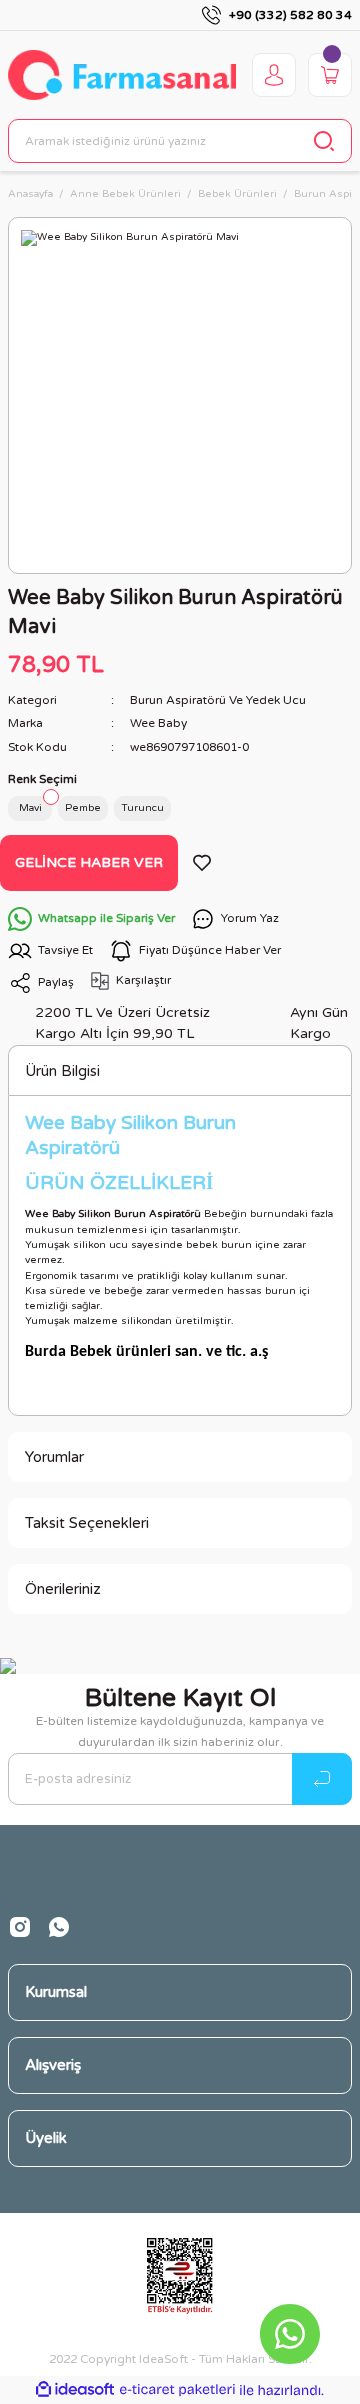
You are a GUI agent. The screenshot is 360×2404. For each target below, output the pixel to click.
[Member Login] (274, 75)
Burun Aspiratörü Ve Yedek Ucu (218, 700)
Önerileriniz (63, 1589)
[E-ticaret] (177, 2390)
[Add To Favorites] (202, 863)
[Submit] (322, 1779)
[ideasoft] (75, 2390)
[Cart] (330, 75)
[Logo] (122, 75)
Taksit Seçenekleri (87, 1523)
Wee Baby (158, 723)
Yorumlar (54, 1457)
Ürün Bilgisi (62, 1071)
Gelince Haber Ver (89, 862)
